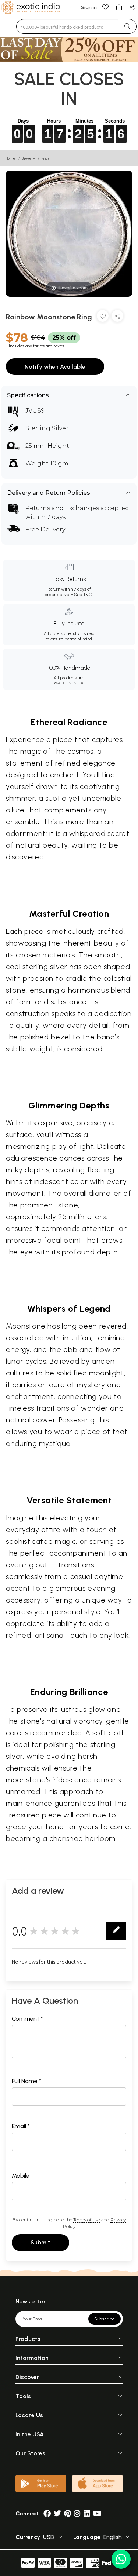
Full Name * (26, 2081)
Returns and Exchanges (62, 508)
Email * (21, 2126)
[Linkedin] (87, 2513)
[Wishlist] (106, 7)
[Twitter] (57, 2513)
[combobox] (67, 26)
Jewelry (29, 158)
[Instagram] (77, 2513)
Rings (45, 158)
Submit (40, 2242)
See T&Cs (84, 595)
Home (11, 158)
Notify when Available (55, 367)
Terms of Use (86, 2220)
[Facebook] (47, 2513)
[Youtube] (97, 2513)
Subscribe (105, 2319)
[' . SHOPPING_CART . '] (119, 7)
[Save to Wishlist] (103, 317)
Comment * (27, 2019)
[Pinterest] (68, 2513)
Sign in (89, 8)
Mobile (21, 2176)
